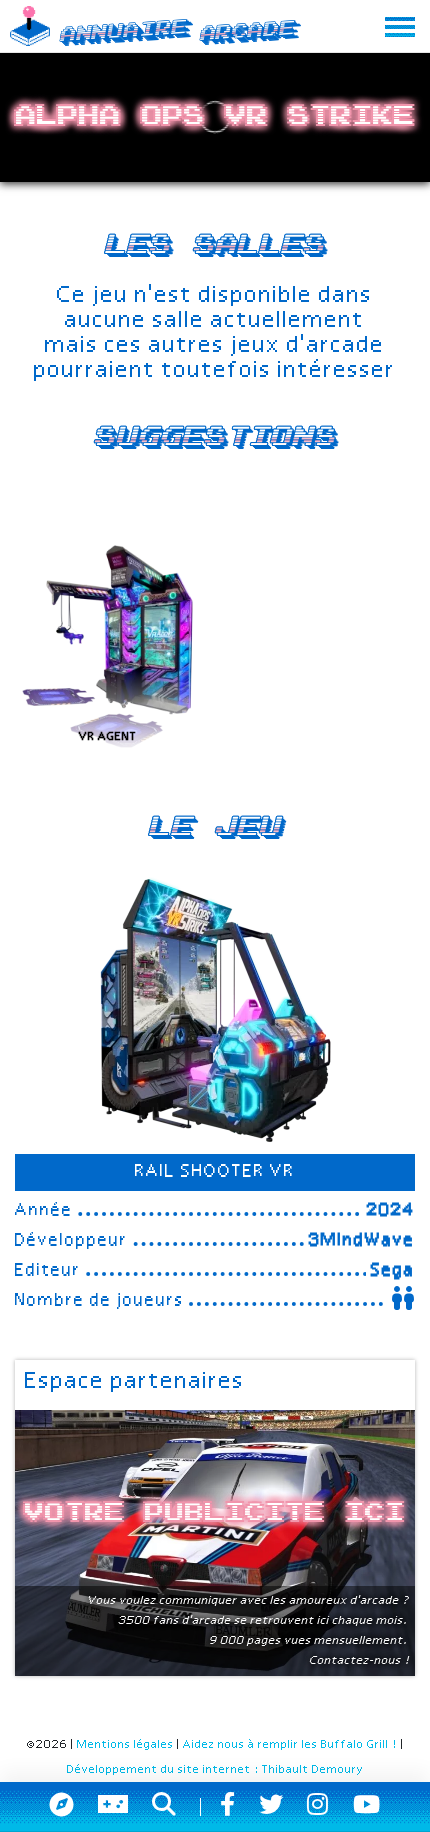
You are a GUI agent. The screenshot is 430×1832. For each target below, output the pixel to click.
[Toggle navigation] (400, 26)
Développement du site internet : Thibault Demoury (215, 1770)
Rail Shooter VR (215, 1172)
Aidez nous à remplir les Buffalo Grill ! (290, 1745)
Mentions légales (125, 1745)
